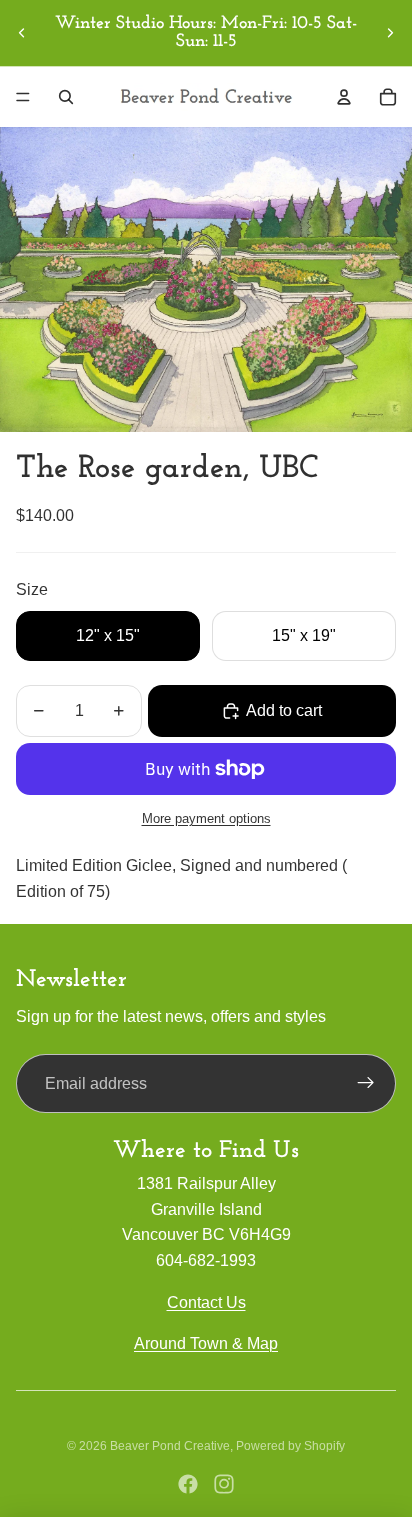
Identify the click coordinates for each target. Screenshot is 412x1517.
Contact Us (206, 1302)
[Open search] (66, 97)
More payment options (206, 818)
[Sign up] (366, 1084)
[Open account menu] (344, 97)
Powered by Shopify (290, 1446)
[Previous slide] (22, 33)
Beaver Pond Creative (170, 1446)
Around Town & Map (206, 1343)
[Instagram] (224, 1484)
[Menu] (23, 97)
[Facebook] (188, 1484)
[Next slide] (390, 33)
